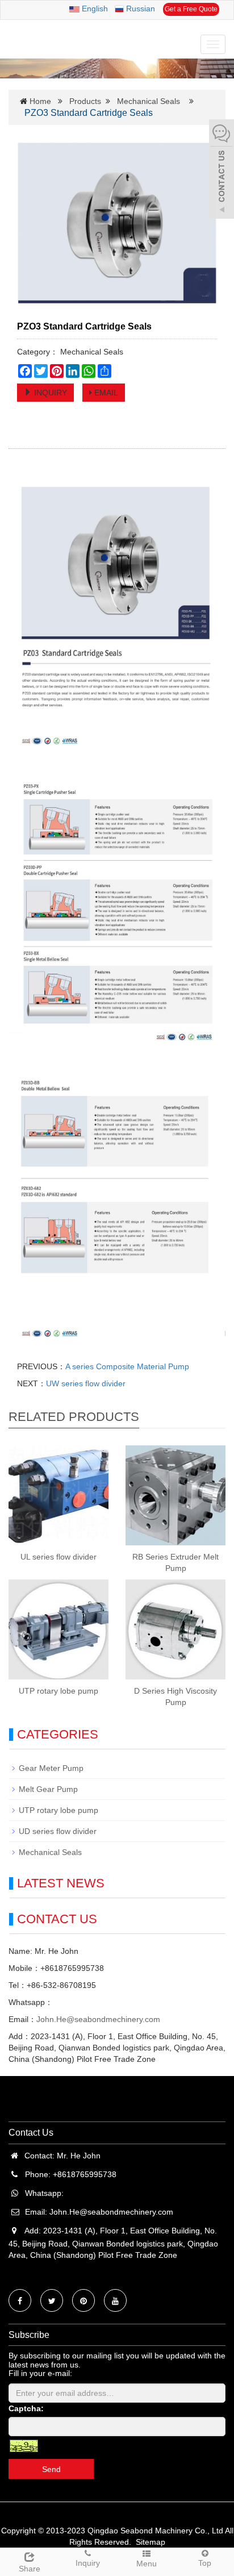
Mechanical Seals (149, 101)
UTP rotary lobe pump (58, 1691)
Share (30, 2569)
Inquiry (88, 2563)
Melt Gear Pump (48, 1789)
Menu (147, 2564)
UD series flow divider (58, 1831)
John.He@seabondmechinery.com (98, 2019)
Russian (139, 9)
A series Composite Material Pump (127, 1366)
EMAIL (105, 393)
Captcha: (26, 2408)
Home (40, 101)
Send (51, 2469)
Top (205, 2563)
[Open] (222, 170)
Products (85, 101)
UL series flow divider (58, 1557)
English (94, 9)
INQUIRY (49, 393)
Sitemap (151, 2542)
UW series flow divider (86, 1383)
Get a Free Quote (191, 9)
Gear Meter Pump (51, 1768)
